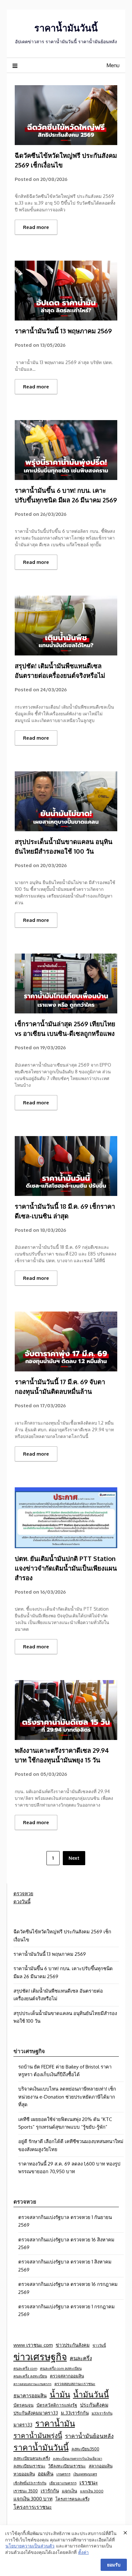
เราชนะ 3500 (26, 2491)
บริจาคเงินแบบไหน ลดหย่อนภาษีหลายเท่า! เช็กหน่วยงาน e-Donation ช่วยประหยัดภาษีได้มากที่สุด (67, 2097)
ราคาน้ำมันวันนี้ (66, 28)
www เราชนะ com (33, 2345)
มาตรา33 (23, 2425)
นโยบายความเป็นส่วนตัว (30, 2546)
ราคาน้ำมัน (55, 2423)
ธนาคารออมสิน (30, 2395)
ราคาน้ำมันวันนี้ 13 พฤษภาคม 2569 (63, 331)
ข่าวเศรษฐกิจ (40, 2357)
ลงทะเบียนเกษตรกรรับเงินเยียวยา (78, 2458)
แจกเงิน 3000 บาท (33, 2499)
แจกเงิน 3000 (92, 2491)
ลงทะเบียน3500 (85, 2449)
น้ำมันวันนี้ (91, 2394)
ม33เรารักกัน (102, 2413)
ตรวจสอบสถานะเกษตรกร (33, 2384)
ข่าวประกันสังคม (73, 2345)
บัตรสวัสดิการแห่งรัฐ (57, 2405)
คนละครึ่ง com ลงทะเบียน (61, 2368)
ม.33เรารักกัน (75, 2413)
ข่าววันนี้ (99, 2345)
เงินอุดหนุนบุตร (85, 2474)
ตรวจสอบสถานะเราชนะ (75, 2384)
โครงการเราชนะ (33, 2507)
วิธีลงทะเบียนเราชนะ (67, 2466)
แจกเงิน (70, 2491)
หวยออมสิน (24, 2474)
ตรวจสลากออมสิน (67, 2376)
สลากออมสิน (101, 2466)
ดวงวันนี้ (22, 1902)
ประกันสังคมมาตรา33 (36, 2413)
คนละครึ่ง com (25, 2368)
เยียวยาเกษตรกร (63, 2483)
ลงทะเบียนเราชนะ (29, 2466)
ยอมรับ (114, 2565)
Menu (113, 65)
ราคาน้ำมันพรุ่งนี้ (38, 2435)
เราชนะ (89, 2482)
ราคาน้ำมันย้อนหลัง (89, 2436)
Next (74, 1858)
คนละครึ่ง (81, 2358)
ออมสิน (46, 2474)
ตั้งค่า (83, 2552)
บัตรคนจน (24, 2405)
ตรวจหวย (23, 1893)
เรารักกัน (50, 2491)
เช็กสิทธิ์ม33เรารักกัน (30, 2483)
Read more (36, 227)
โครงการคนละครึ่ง (72, 2499)
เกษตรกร (63, 2474)
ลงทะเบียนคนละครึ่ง (32, 2458)
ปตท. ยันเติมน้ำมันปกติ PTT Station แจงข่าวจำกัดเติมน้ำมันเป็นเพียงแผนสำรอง (66, 1568)
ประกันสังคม (94, 2405)
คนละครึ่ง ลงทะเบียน (30, 2376)
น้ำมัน (60, 2394)
